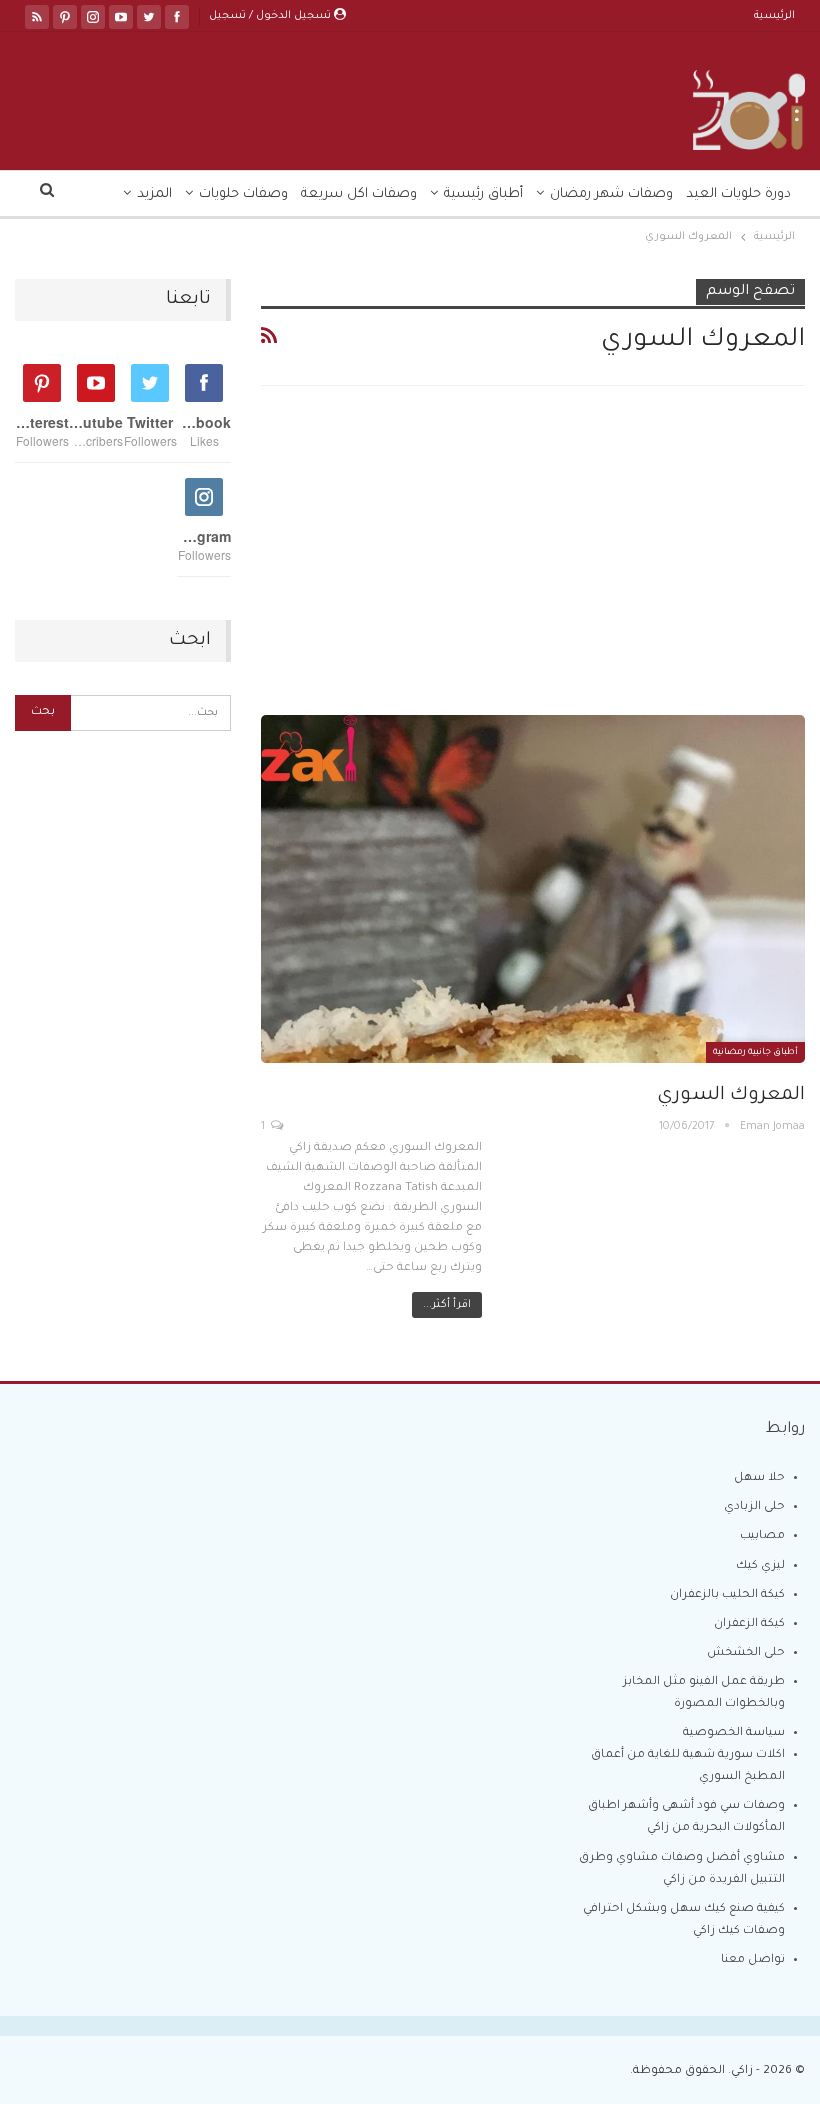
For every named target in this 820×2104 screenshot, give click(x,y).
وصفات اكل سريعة (359, 194)
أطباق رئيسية (483, 194)
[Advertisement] (533, 567)
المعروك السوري (731, 1095)
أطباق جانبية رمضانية (755, 1053)
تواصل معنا (753, 1960)
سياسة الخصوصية (734, 1733)
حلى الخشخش (746, 1653)
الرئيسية (774, 16)
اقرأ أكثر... (447, 1305)
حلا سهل (759, 1478)
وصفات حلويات (243, 194)
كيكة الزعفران (749, 1624)
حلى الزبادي (754, 1507)
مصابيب (762, 1536)
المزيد (154, 194)
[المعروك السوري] (533, 889)
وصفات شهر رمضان (611, 194)
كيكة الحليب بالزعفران (727, 1595)
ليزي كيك (760, 1566)
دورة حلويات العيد (738, 194)
